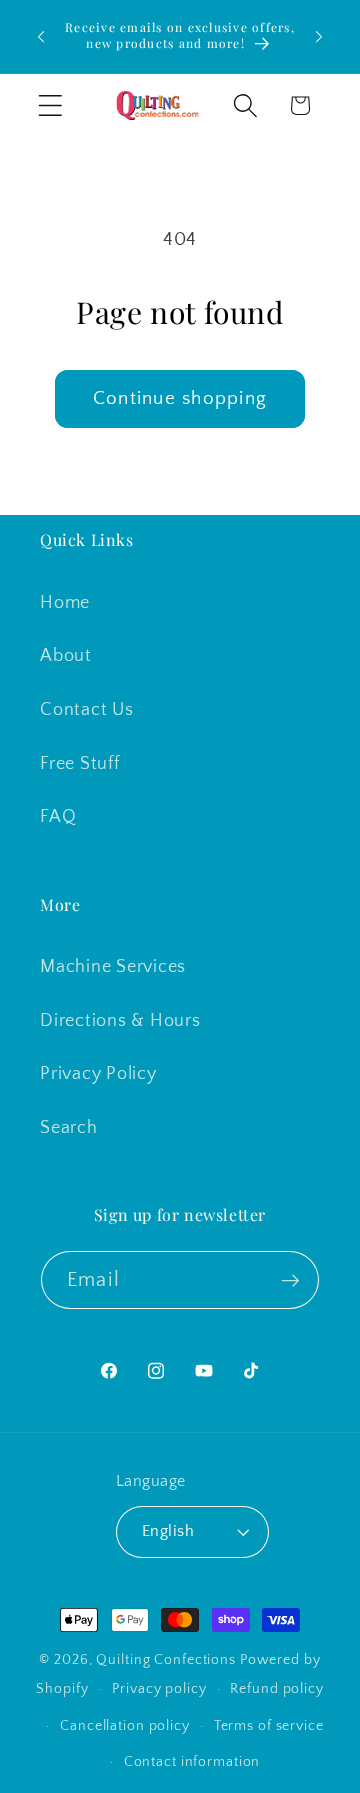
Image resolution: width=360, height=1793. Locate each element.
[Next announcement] (319, 37)
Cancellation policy (125, 1726)
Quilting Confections (167, 1660)
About (66, 656)
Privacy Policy (98, 1074)
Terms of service (269, 1726)
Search (69, 1128)
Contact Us (87, 710)
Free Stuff (80, 764)
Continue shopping (180, 398)
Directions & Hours (120, 1021)
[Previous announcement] (41, 37)
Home (65, 603)
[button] (50, 105)
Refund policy (276, 1689)
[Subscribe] (290, 1280)
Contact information (192, 1762)
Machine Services (113, 967)
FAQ (58, 817)
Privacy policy (159, 1689)
